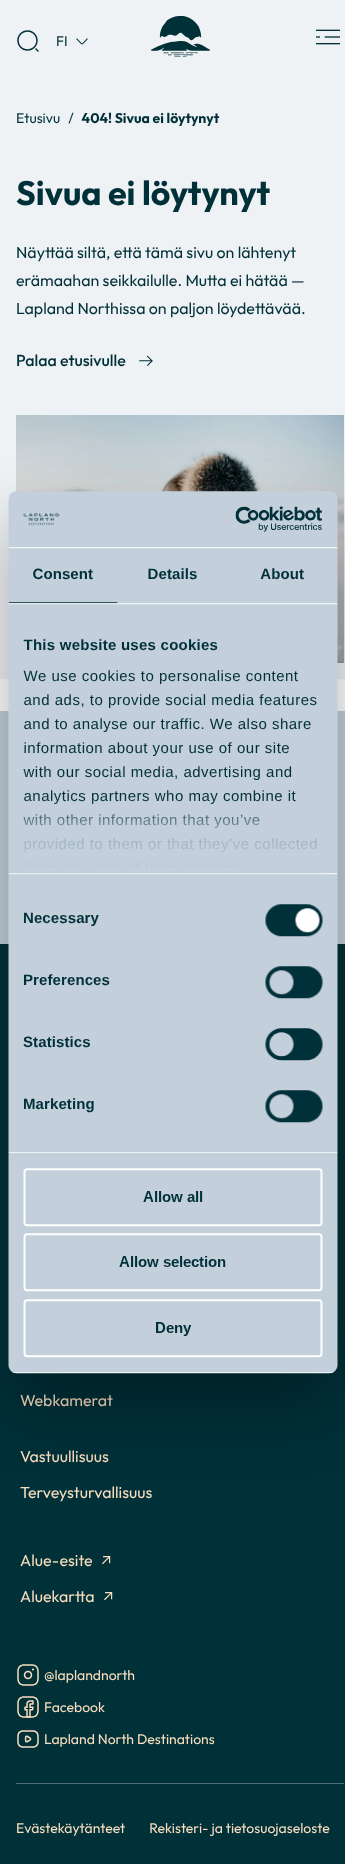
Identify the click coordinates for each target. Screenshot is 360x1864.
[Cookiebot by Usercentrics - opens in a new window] (241, 519)
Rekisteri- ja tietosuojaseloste (239, 1827)
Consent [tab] (62, 574)
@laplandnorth (89, 1676)
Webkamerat (66, 1401)
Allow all (173, 1196)
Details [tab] (173, 574)
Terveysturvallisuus (86, 1493)
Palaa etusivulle (71, 361)
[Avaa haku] (28, 41)
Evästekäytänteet (70, 1827)
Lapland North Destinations (129, 1740)
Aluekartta (57, 1597)
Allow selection (172, 1261)
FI (62, 40)
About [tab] (282, 574)
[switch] (293, 982)
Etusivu (38, 117)
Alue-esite (56, 1561)
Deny (173, 1327)
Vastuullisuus (64, 1457)
